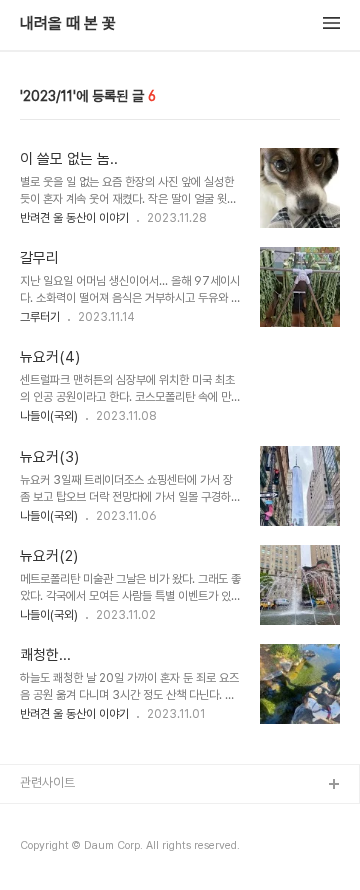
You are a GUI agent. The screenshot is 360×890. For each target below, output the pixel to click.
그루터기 (40, 317)
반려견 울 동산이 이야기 (74, 218)
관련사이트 (47, 782)
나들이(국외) (49, 416)
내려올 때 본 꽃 (68, 24)
